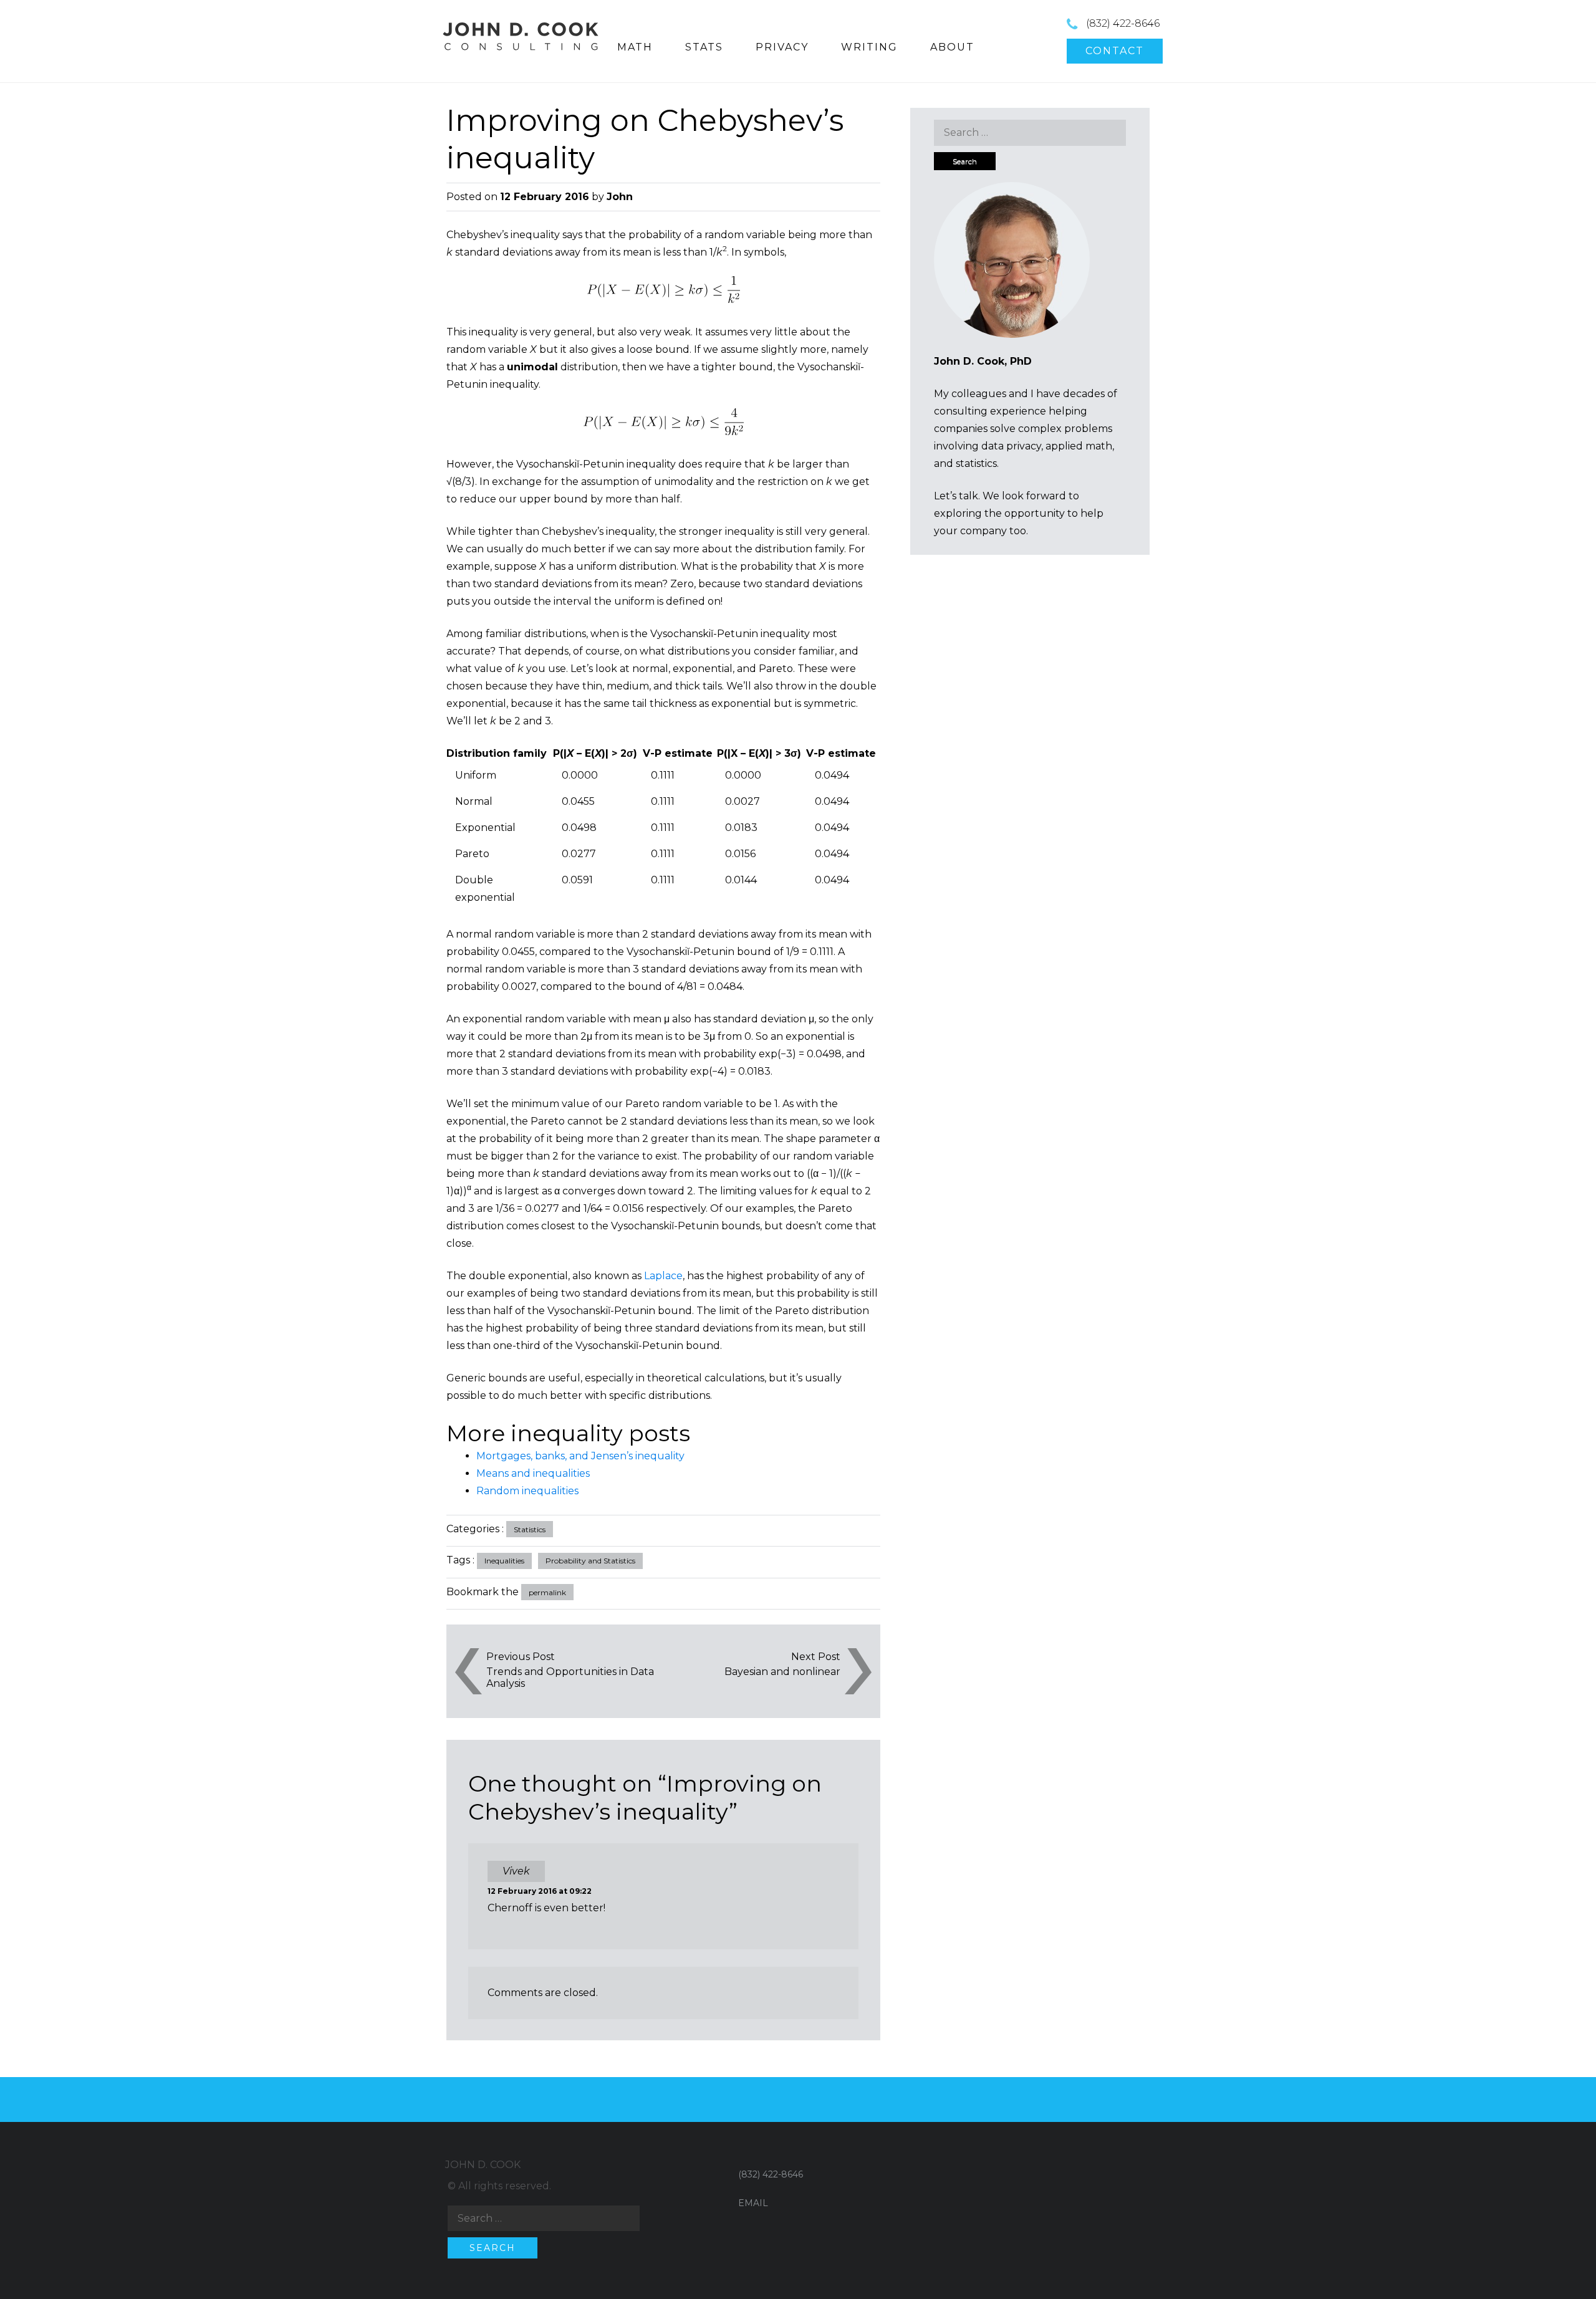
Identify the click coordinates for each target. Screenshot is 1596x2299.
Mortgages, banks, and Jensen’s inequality (580, 1456)
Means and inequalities (533, 1473)
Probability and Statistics (590, 1561)
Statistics (530, 1529)
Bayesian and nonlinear (782, 1672)
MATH (635, 47)
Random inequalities (527, 1491)
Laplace (663, 1276)
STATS (704, 47)
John (620, 197)
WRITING (869, 47)
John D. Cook (483, 2165)
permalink (547, 1592)
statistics (976, 463)
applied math (1079, 446)
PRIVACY (782, 47)
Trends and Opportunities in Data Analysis (570, 1677)
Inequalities (504, 1561)
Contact (1115, 51)
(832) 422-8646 (1123, 23)
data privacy (1011, 446)
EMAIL (753, 2203)
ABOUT (952, 47)
